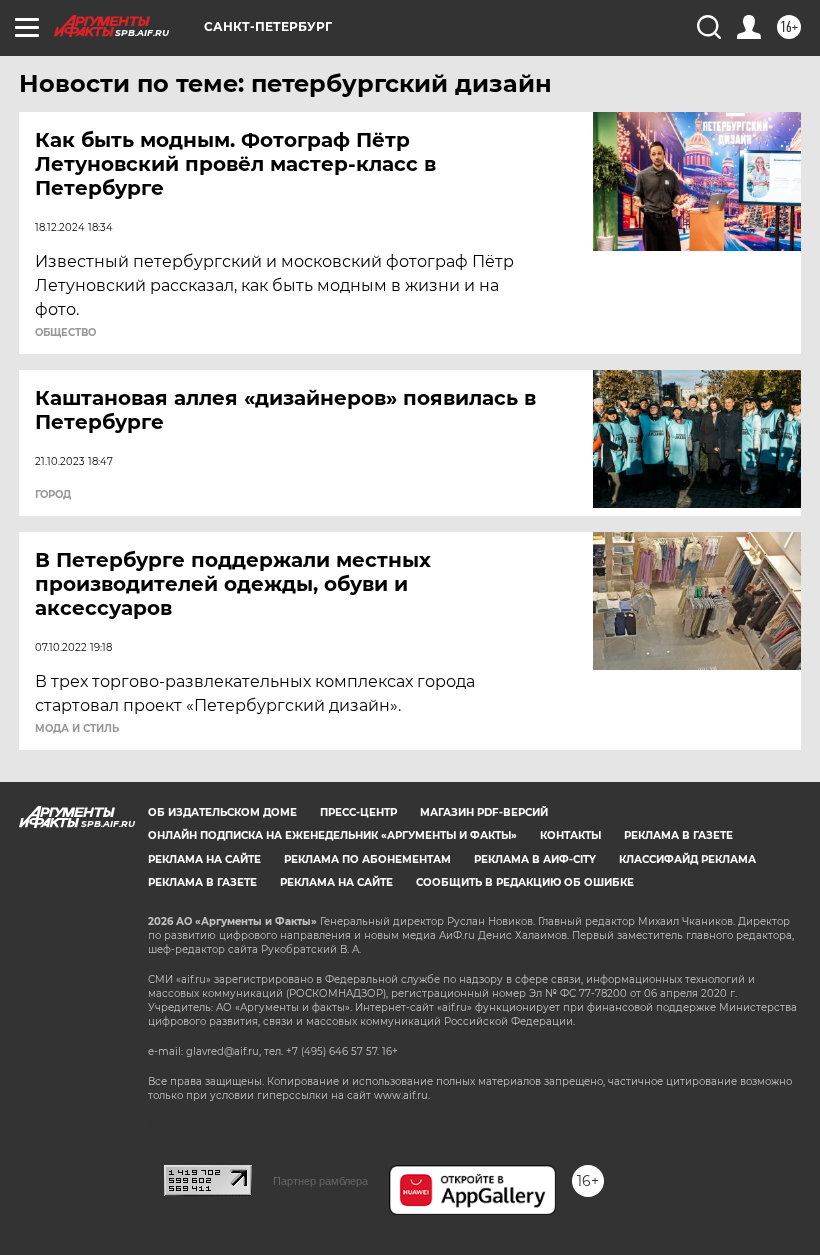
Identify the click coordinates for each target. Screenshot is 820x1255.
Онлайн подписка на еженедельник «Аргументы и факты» (332, 835)
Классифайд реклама (687, 859)
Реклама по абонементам (367, 859)
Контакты (570, 835)
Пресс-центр (358, 812)
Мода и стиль (77, 729)
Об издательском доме (222, 812)
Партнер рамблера (320, 1181)
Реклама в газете (678, 835)
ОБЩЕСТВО (65, 333)
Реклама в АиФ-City (535, 859)
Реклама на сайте (204, 859)
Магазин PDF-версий (484, 812)
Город (53, 495)
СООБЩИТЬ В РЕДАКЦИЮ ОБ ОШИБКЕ (525, 882)
